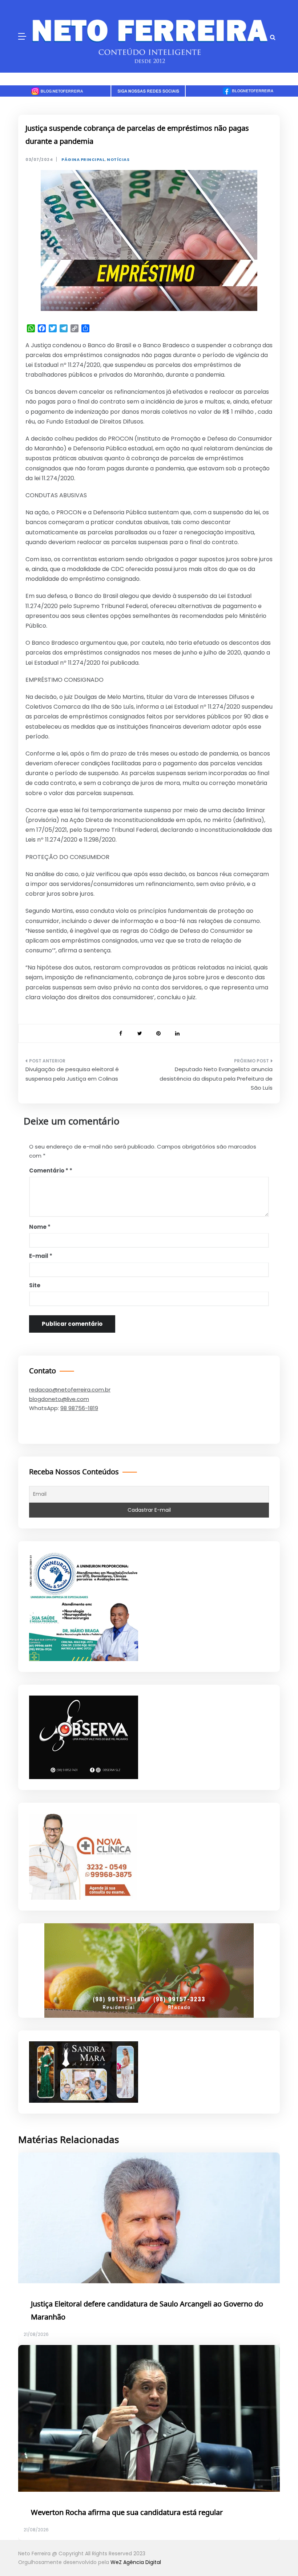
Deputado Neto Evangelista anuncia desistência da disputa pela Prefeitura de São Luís (216, 1078)
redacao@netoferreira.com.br (70, 1390)
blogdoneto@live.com (59, 1399)
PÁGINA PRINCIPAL (83, 160)
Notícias (118, 160)
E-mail (41, 1256)
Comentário (49, 1170)
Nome (40, 1227)
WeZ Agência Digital (136, 2562)
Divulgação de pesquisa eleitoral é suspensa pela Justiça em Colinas (72, 1074)
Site (35, 1285)
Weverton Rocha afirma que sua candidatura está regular (127, 2513)
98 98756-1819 (79, 1408)
